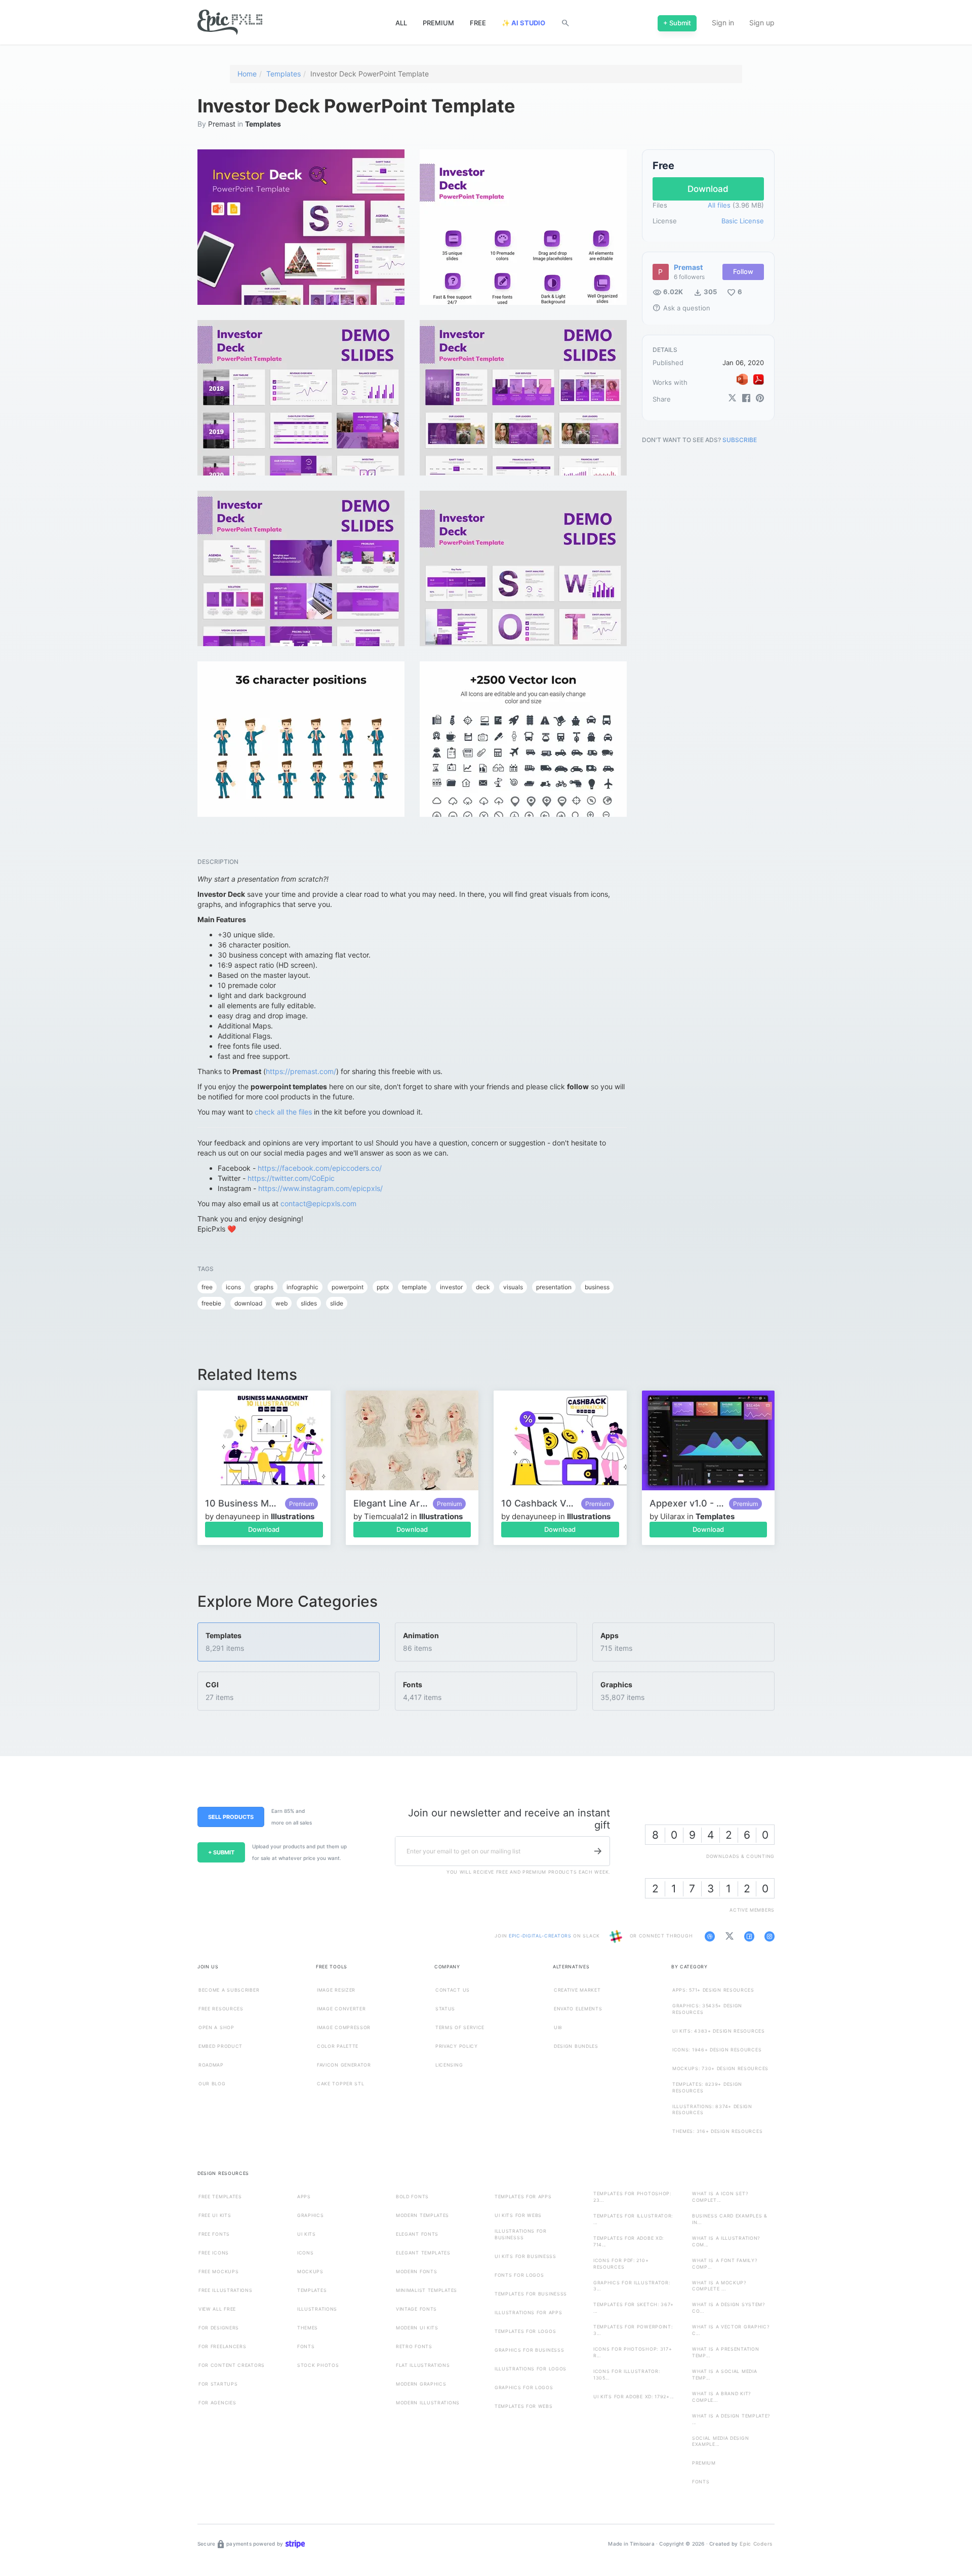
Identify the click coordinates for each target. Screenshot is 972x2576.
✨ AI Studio (523, 23)
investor (451, 1287)
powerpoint (348, 1287)
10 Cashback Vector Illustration (539, 1503)
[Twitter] (732, 399)
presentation (554, 1287)
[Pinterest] (760, 399)
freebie (211, 1303)
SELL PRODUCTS (231, 1817)
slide (337, 1303)
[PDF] (758, 379)
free (207, 1287)
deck (483, 1287)
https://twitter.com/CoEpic (291, 1178)
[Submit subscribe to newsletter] (598, 1851)
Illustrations (293, 1516)
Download (264, 1529)
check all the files (283, 1112)
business (597, 1287)
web (281, 1303)
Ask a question (681, 308)
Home (247, 74)
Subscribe (740, 440)
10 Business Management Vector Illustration (242, 1503)
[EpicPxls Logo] (230, 23)
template (414, 1287)
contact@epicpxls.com (318, 1203)
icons (233, 1287)
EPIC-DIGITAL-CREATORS (541, 1936)
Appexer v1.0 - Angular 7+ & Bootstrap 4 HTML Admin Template (687, 1503)
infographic (302, 1287)
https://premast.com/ (301, 1071)
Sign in (723, 23)
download (248, 1303)
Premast (222, 124)
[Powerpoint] (742, 379)
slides (309, 1303)
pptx (383, 1287)
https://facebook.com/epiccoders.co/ (320, 1168)
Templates (283, 74)
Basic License (743, 221)
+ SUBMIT (221, 1852)
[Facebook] (746, 399)
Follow (743, 272)
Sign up (762, 23)
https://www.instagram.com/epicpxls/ (320, 1188)
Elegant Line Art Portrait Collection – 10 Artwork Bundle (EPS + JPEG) (391, 1503)
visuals (513, 1287)
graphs (264, 1287)
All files (719, 206)
